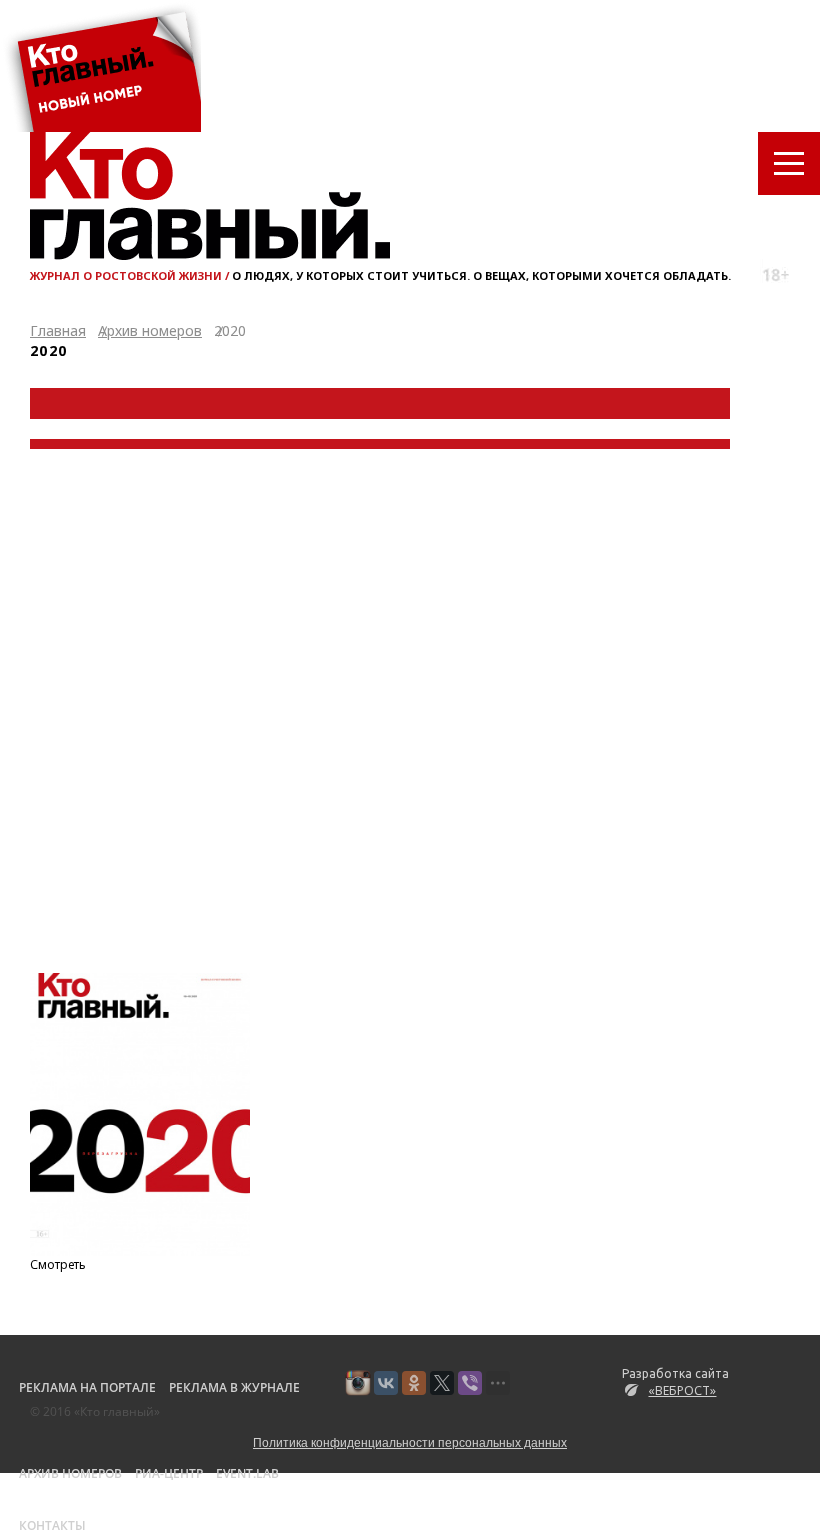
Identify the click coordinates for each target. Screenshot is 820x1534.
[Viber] (470, 1383)
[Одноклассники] (414, 1383)
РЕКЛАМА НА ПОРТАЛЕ (87, 1387)
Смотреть (58, 1264)
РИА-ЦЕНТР (169, 1473)
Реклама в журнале (234, 1387)
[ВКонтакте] (386, 1383)
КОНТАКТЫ (52, 1525)
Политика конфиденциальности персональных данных (410, 1441)
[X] (442, 1383)
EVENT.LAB (247, 1473)
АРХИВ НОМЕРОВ (70, 1473)
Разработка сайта (675, 1383)
